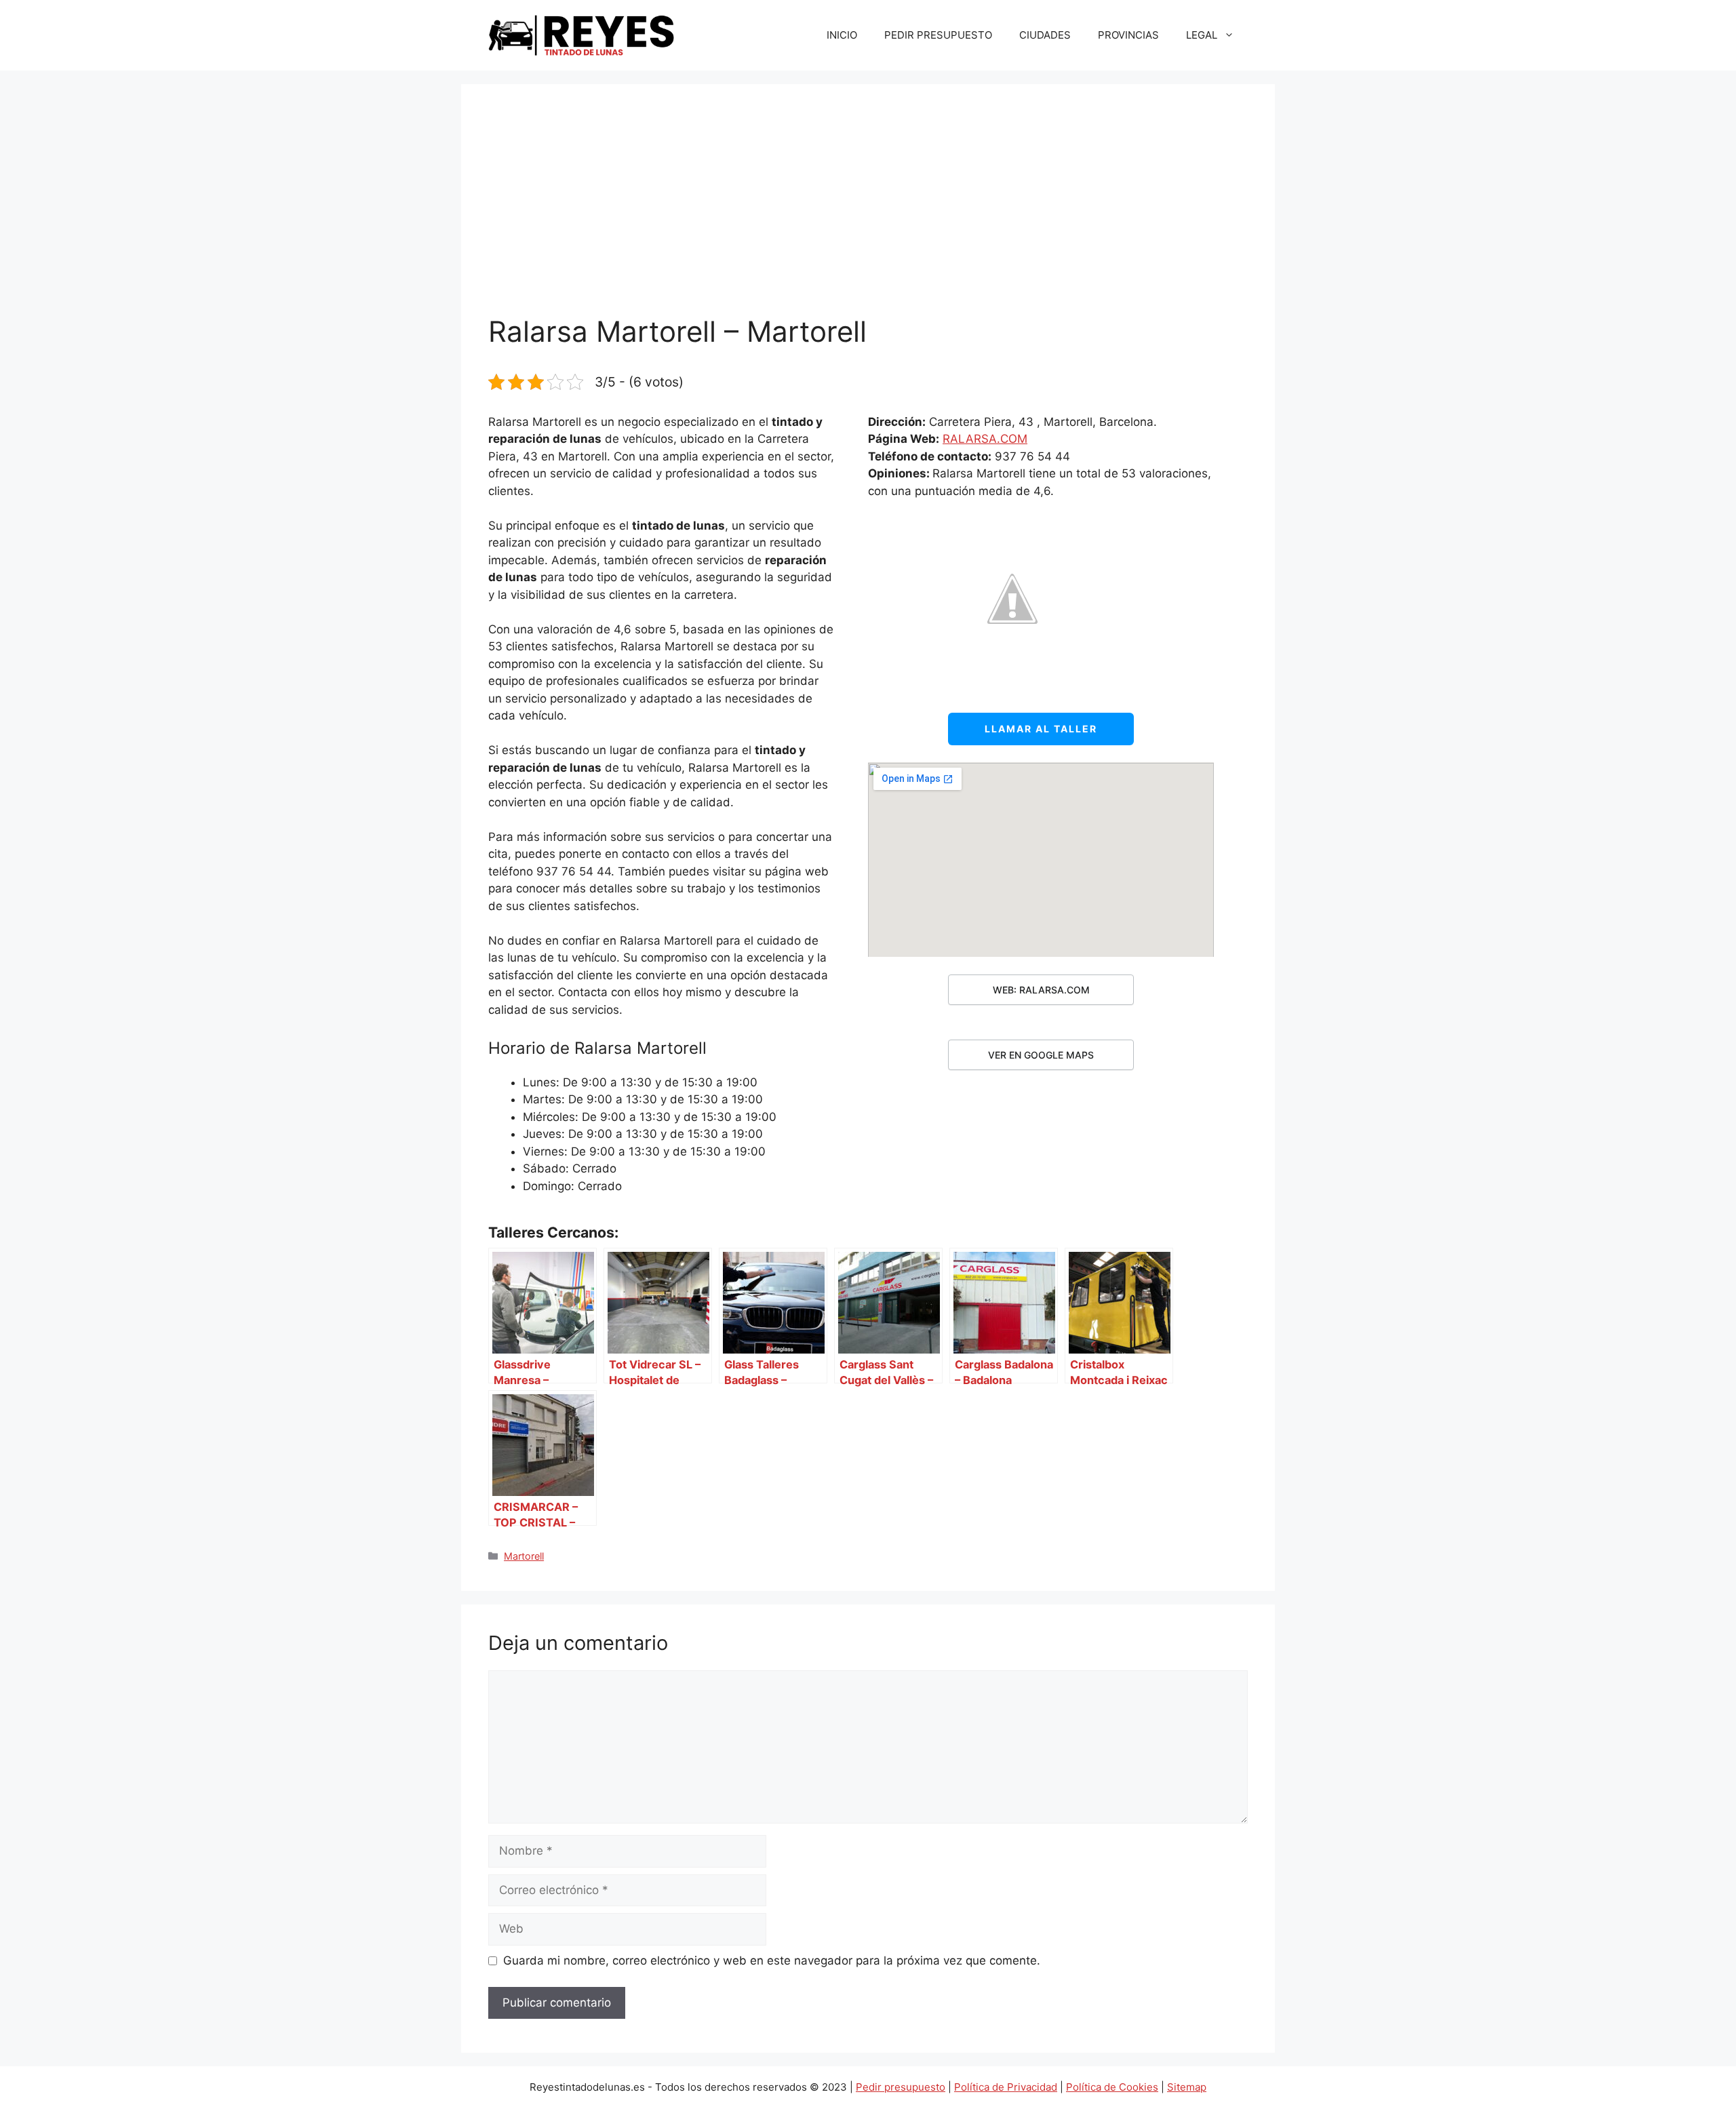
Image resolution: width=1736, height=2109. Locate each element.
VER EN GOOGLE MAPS (1041, 1055)
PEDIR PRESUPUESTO (938, 35)
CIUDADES (1045, 35)
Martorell (524, 1556)
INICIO (842, 35)
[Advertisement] (868, 213)
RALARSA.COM (985, 439)
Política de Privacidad (1006, 2087)
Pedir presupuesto (901, 2087)
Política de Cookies (1112, 2087)
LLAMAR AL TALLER (1041, 729)
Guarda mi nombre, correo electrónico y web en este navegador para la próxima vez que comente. (772, 1960)
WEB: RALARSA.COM (1041, 990)
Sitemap (1187, 2087)
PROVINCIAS (1128, 35)
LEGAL (1202, 35)
